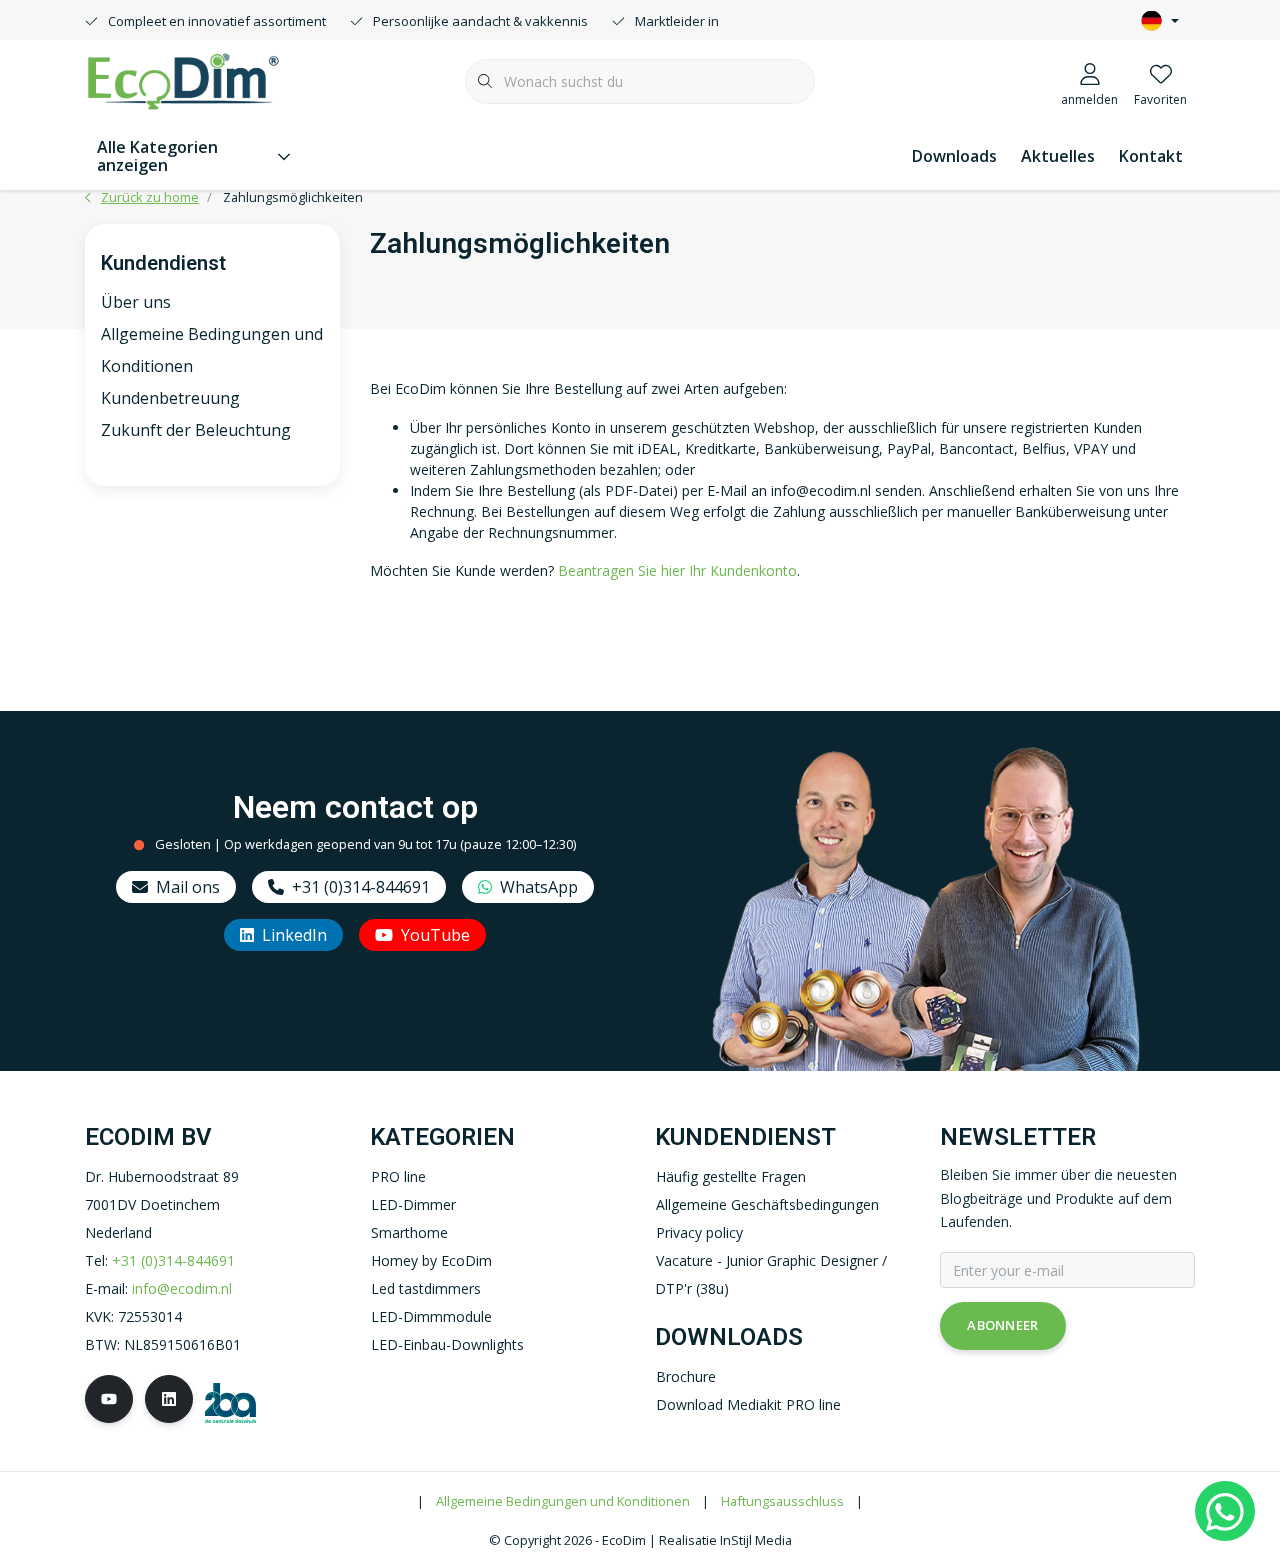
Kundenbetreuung (170, 398)
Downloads (954, 156)
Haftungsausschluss (782, 1501)
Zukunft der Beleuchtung (196, 430)
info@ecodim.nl (182, 1288)
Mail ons (188, 887)
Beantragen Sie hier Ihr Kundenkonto (677, 570)
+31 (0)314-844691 (361, 887)
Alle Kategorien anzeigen (157, 156)
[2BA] (230, 1401)
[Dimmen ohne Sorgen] (183, 79)
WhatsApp (539, 887)
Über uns (136, 302)
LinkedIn (294, 935)
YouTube (435, 935)
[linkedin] (169, 1399)
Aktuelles (1058, 156)
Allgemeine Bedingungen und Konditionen (563, 1501)
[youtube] (109, 1399)
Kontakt (1151, 156)
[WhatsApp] (1225, 1511)
